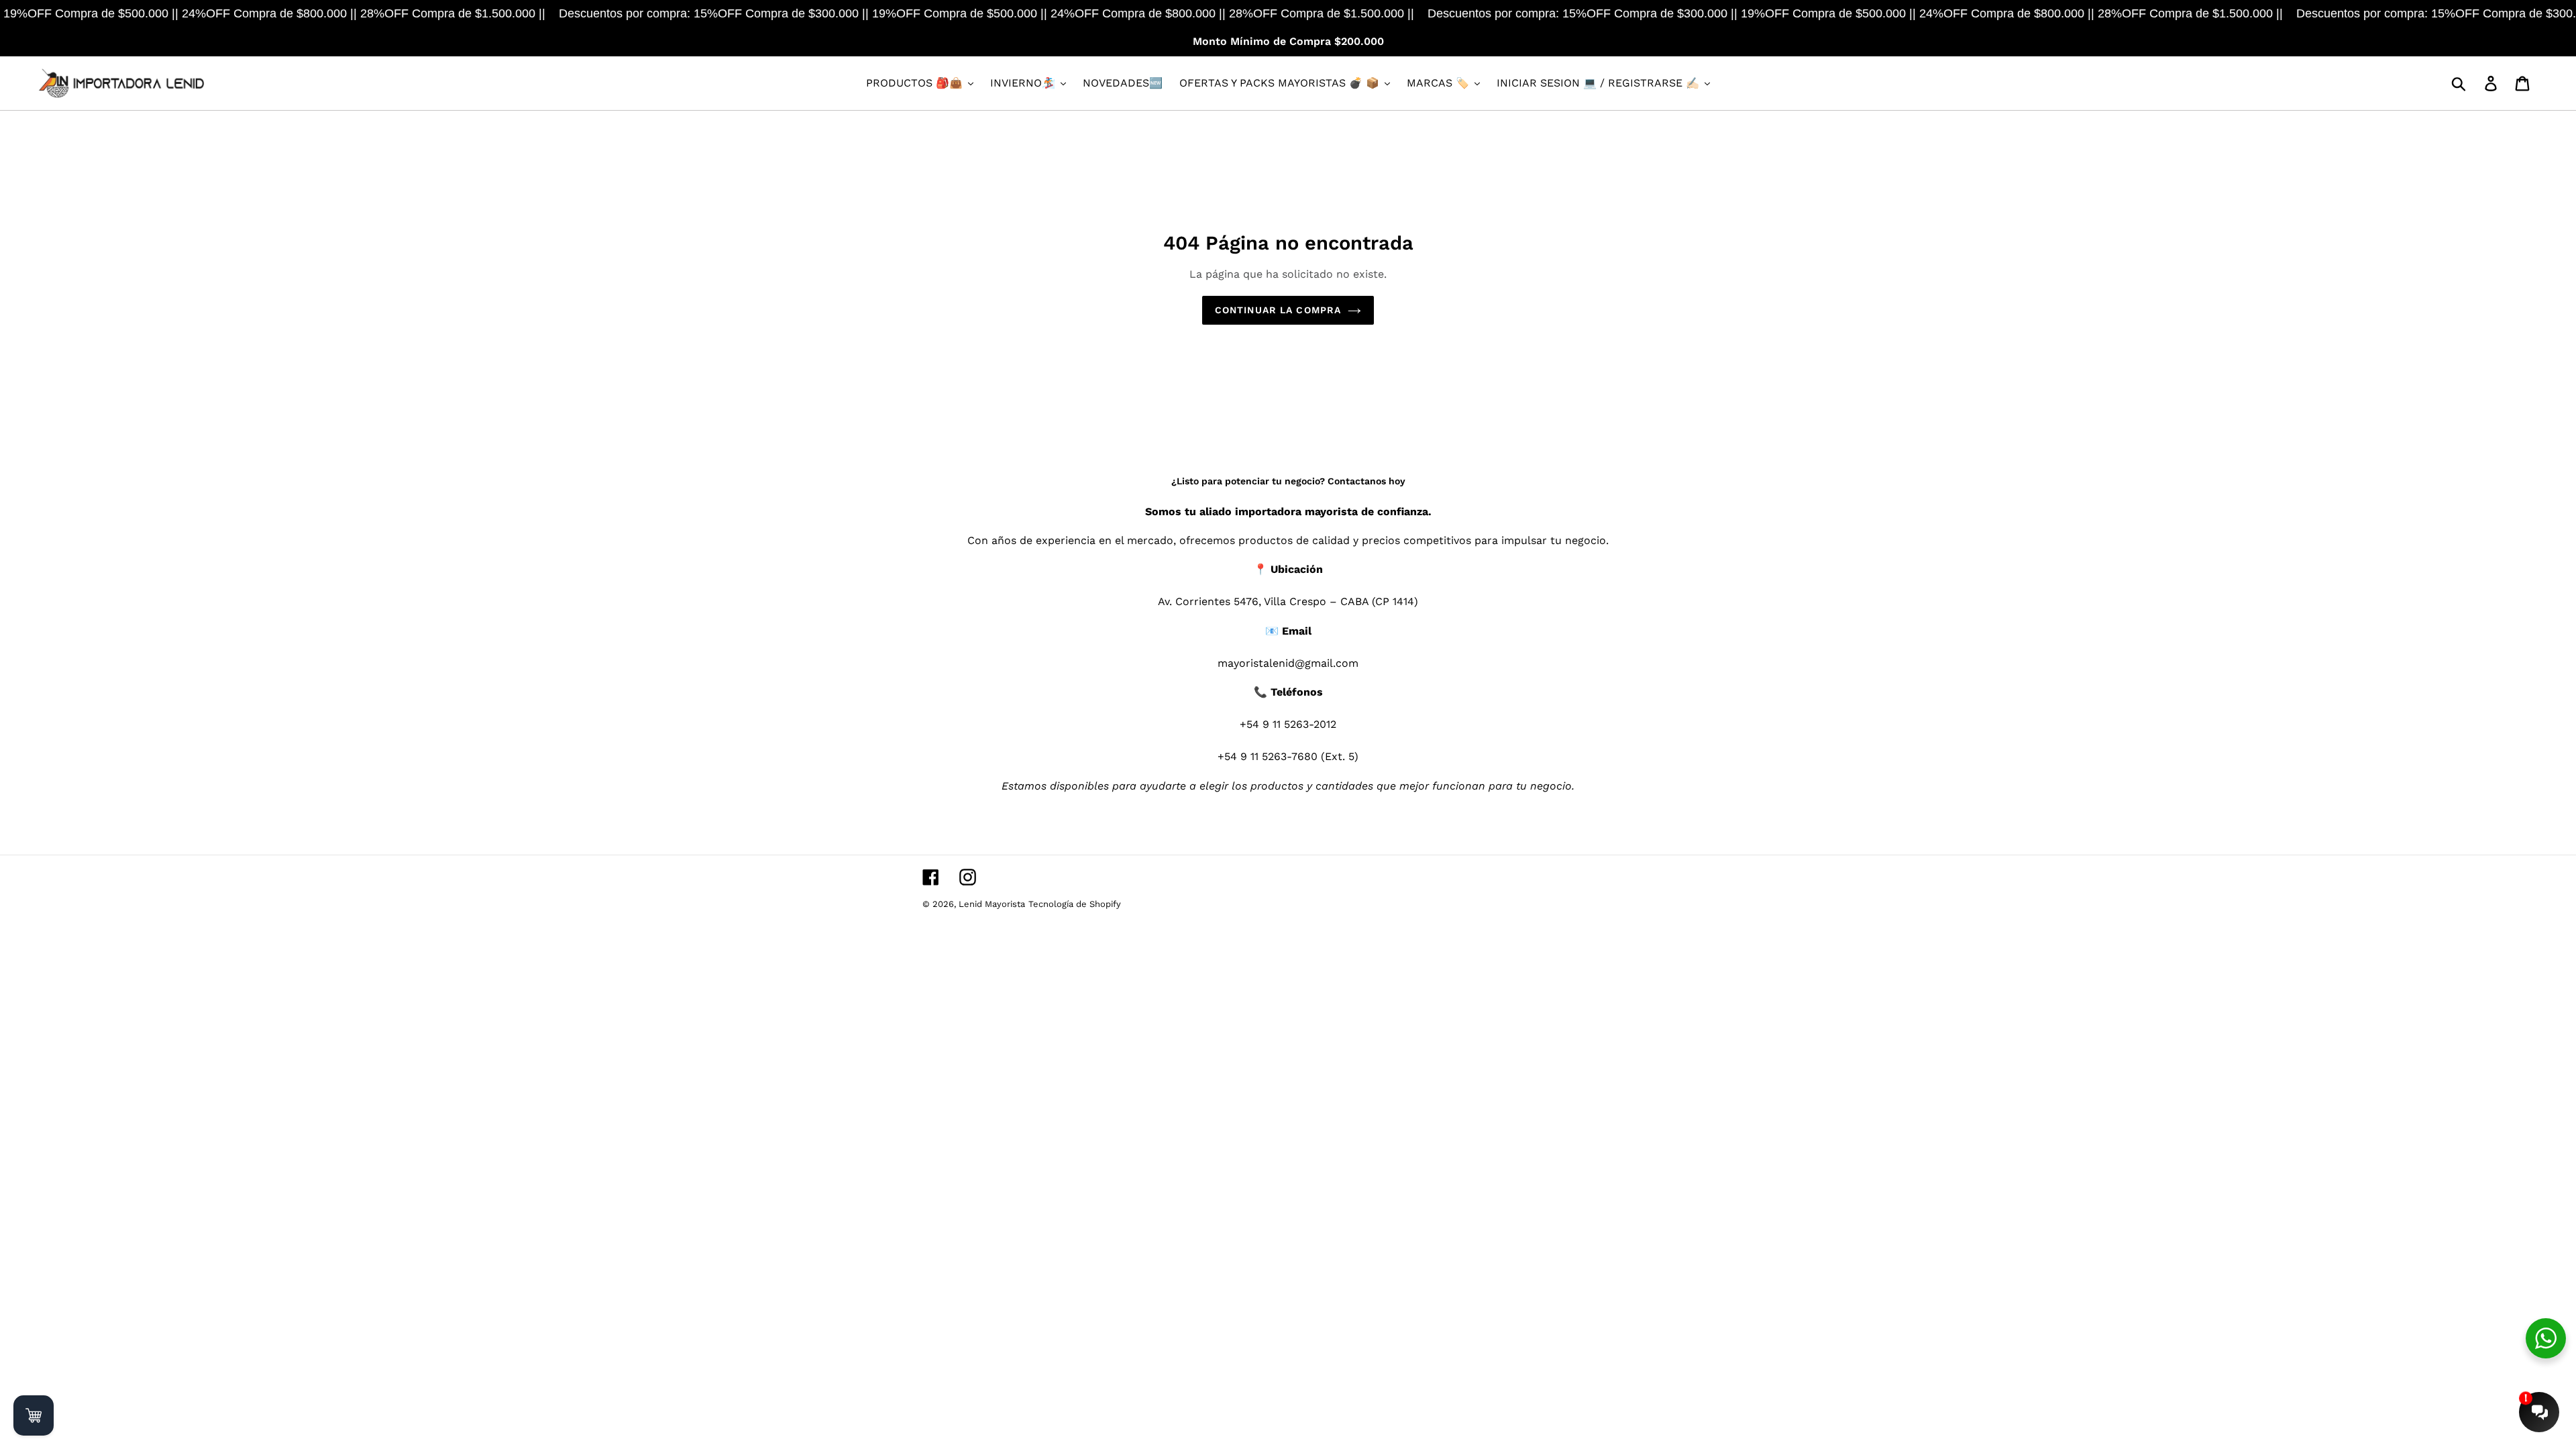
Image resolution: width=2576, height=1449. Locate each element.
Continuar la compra (1278, 310)
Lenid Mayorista (992, 904)
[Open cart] (34, 1415)
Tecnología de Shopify (1075, 904)
